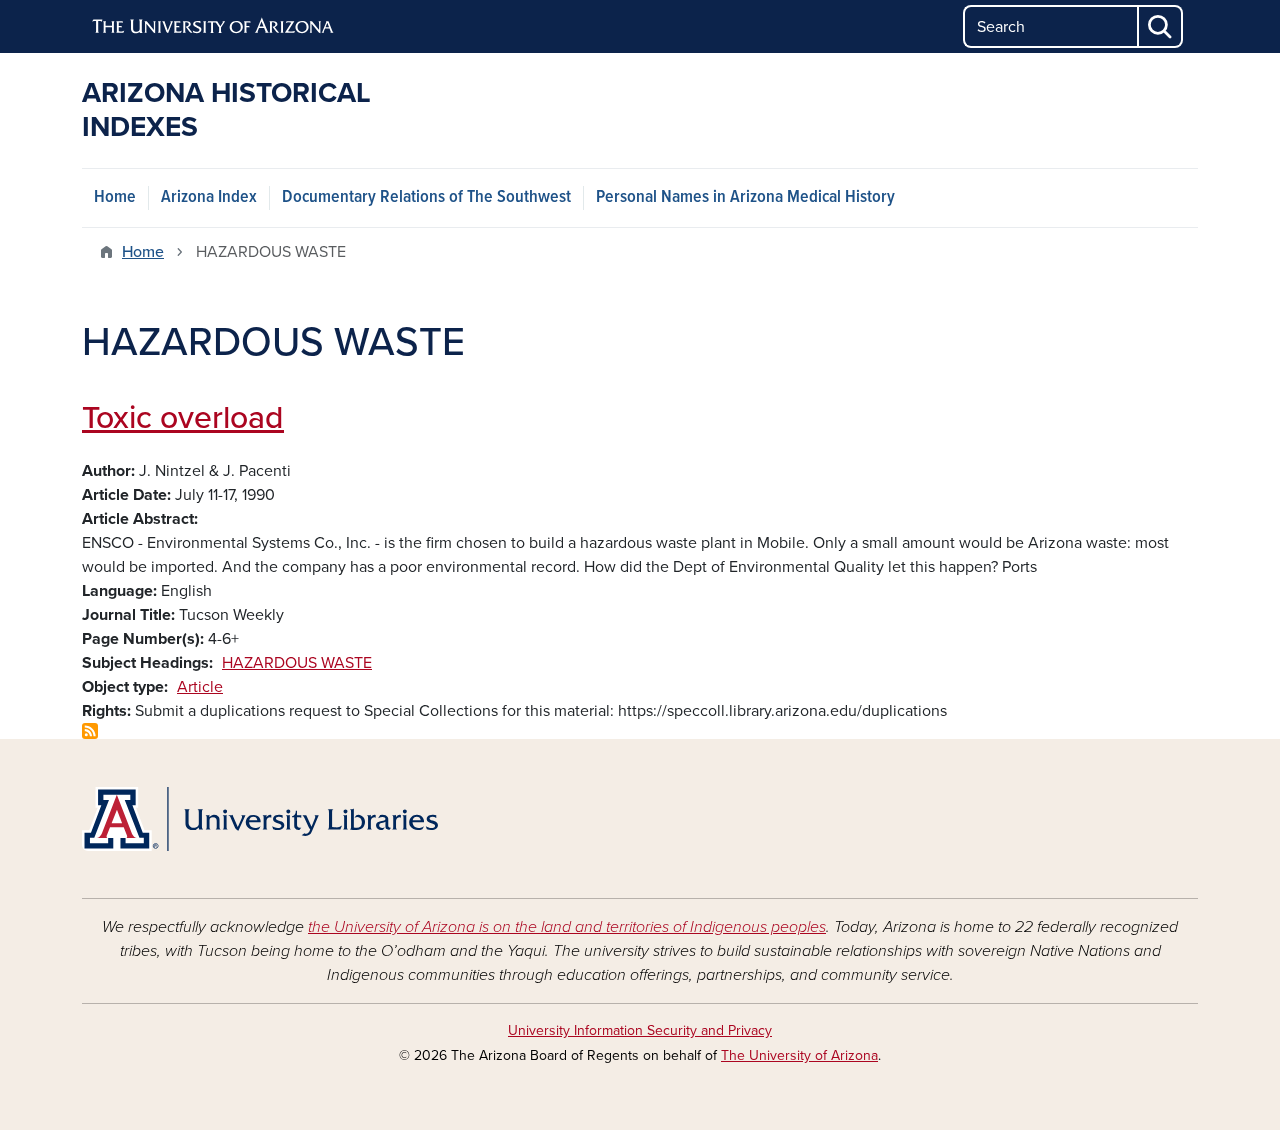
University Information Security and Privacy (640, 1030)
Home (115, 197)
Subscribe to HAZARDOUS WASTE (90, 731)
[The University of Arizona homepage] (214, 27)
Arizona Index (209, 197)
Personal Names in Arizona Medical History (745, 197)
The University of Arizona (799, 1055)
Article (200, 687)
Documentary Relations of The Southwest (426, 197)
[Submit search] (1161, 26)
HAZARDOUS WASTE (297, 663)
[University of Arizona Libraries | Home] (260, 819)
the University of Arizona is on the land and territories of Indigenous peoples (567, 927)
